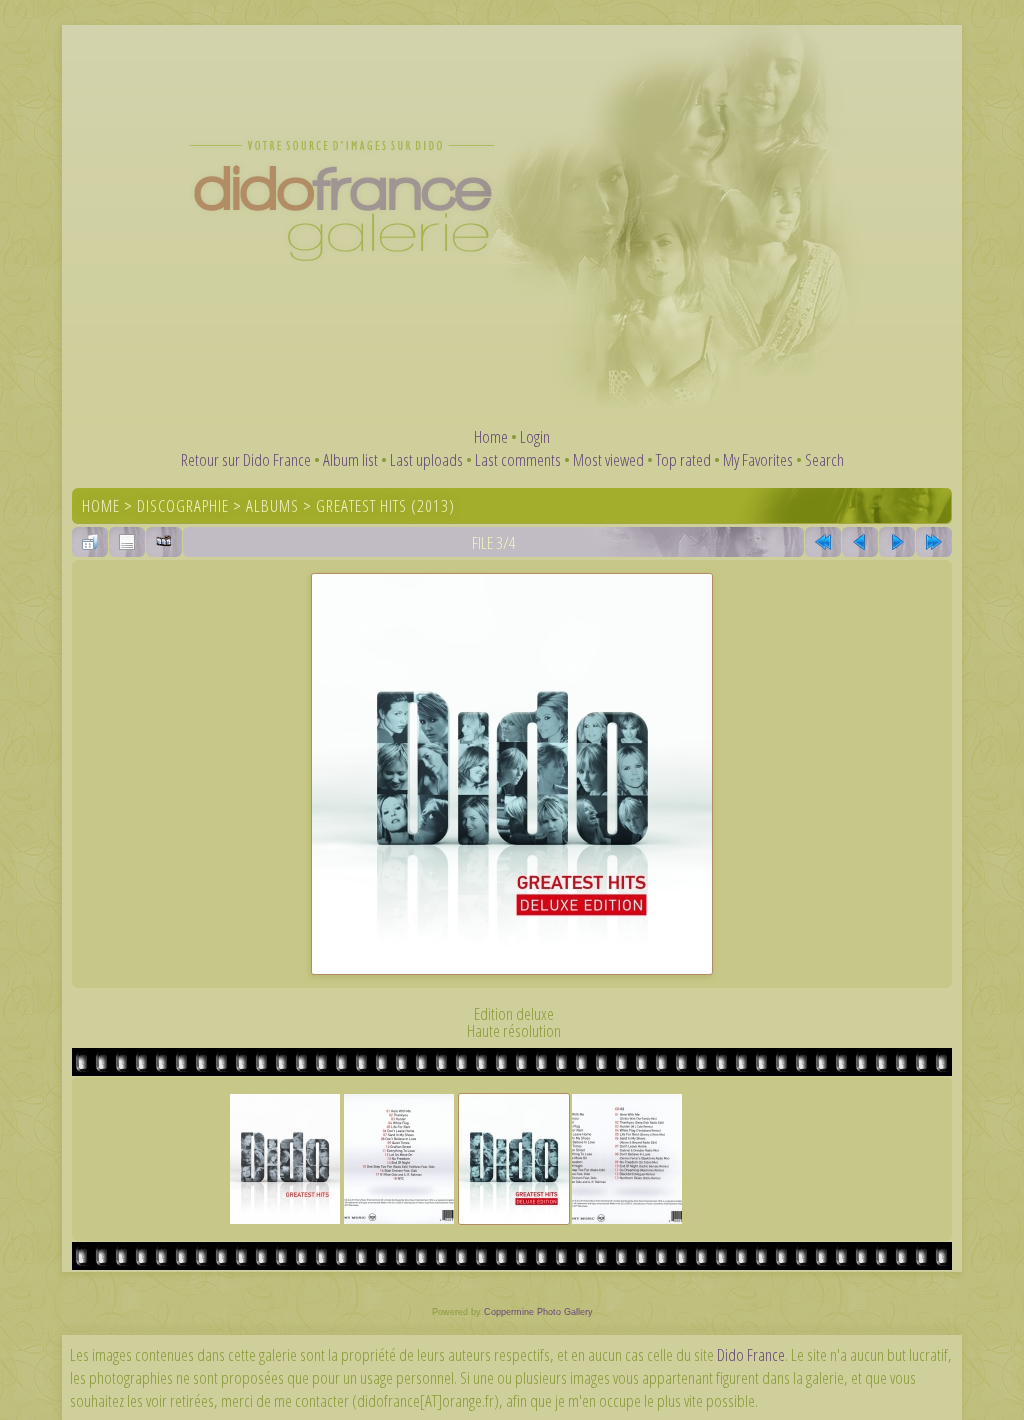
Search (824, 459)
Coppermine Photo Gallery (538, 1312)
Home (491, 436)
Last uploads (426, 459)
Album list (350, 459)
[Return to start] (823, 542)
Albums (272, 505)
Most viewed (608, 459)
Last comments (518, 459)
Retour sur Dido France (246, 459)
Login (535, 436)
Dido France (751, 1354)
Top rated (683, 459)
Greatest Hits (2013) (385, 505)
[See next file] (897, 542)
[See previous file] (860, 542)
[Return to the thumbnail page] (90, 542)
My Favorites (758, 459)
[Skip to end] (934, 542)
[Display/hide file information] (127, 542)
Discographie (183, 505)
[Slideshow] (164, 542)
